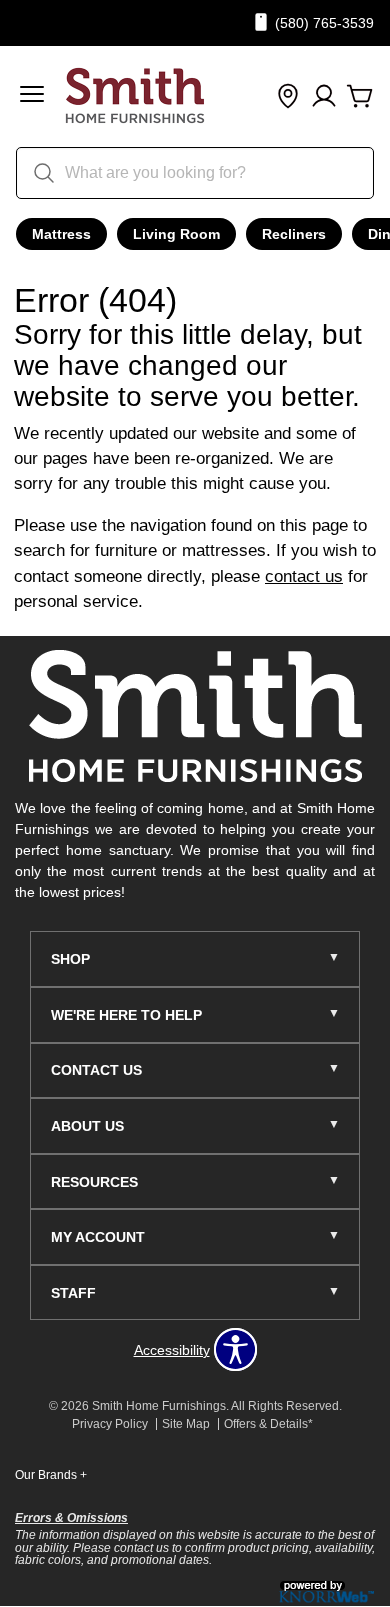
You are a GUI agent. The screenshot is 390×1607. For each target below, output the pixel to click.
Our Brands (51, 1475)
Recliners (294, 234)
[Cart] (360, 97)
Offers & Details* (268, 1424)
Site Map (186, 1424)
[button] (32, 96)
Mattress (61, 234)
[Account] (324, 97)
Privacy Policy (110, 1424)
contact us (304, 576)
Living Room (176, 234)
